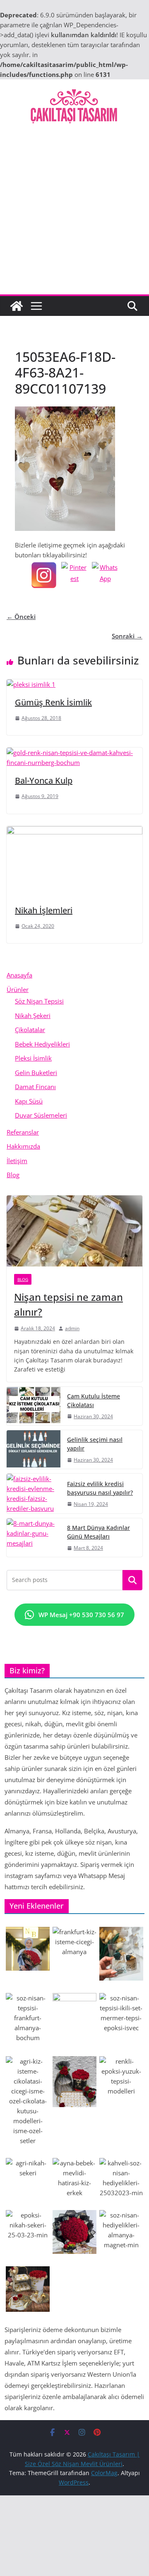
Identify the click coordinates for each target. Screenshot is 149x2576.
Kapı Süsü (29, 1101)
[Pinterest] (74, 575)
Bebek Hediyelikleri (42, 1044)
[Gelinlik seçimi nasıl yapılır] (34, 1449)
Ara (133, 1580)
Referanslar (23, 1132)
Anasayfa (19, 975)
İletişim (17, 1161)
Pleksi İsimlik (33, 1058)
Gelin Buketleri (36, 1073)
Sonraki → (127, 636)
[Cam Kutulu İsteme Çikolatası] (34, 1406)
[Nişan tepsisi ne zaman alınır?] (74, 1231)
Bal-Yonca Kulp (44, 780)
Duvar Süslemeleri (41, 1115)
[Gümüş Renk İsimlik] (31, 684)
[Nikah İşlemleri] (74, 831)
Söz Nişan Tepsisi (39, 1001)
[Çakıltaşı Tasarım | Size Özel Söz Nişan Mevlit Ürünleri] (17, 306)
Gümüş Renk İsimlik (53, 702)
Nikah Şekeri (33, 1016)
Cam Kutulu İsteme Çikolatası (94, 1400)
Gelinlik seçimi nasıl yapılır (95, 1444)
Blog (13, 1175)
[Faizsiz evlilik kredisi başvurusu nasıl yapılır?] (34, 1494)
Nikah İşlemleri (44, 910)
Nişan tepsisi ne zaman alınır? (68, 1304)
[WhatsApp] (105, 575)
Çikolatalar (30, 1030)
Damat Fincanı (35, 1087)
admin (72, 1328)
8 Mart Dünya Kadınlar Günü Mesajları (99, 1532)
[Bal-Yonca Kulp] (74, 753)
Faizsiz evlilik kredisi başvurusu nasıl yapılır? (100, 1488)
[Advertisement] (74, 216)
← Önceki (21, 617)
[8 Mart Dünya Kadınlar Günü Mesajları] (34, 1538)
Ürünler (18, 989)
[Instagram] (44, 575)
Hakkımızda (23, 1146)
